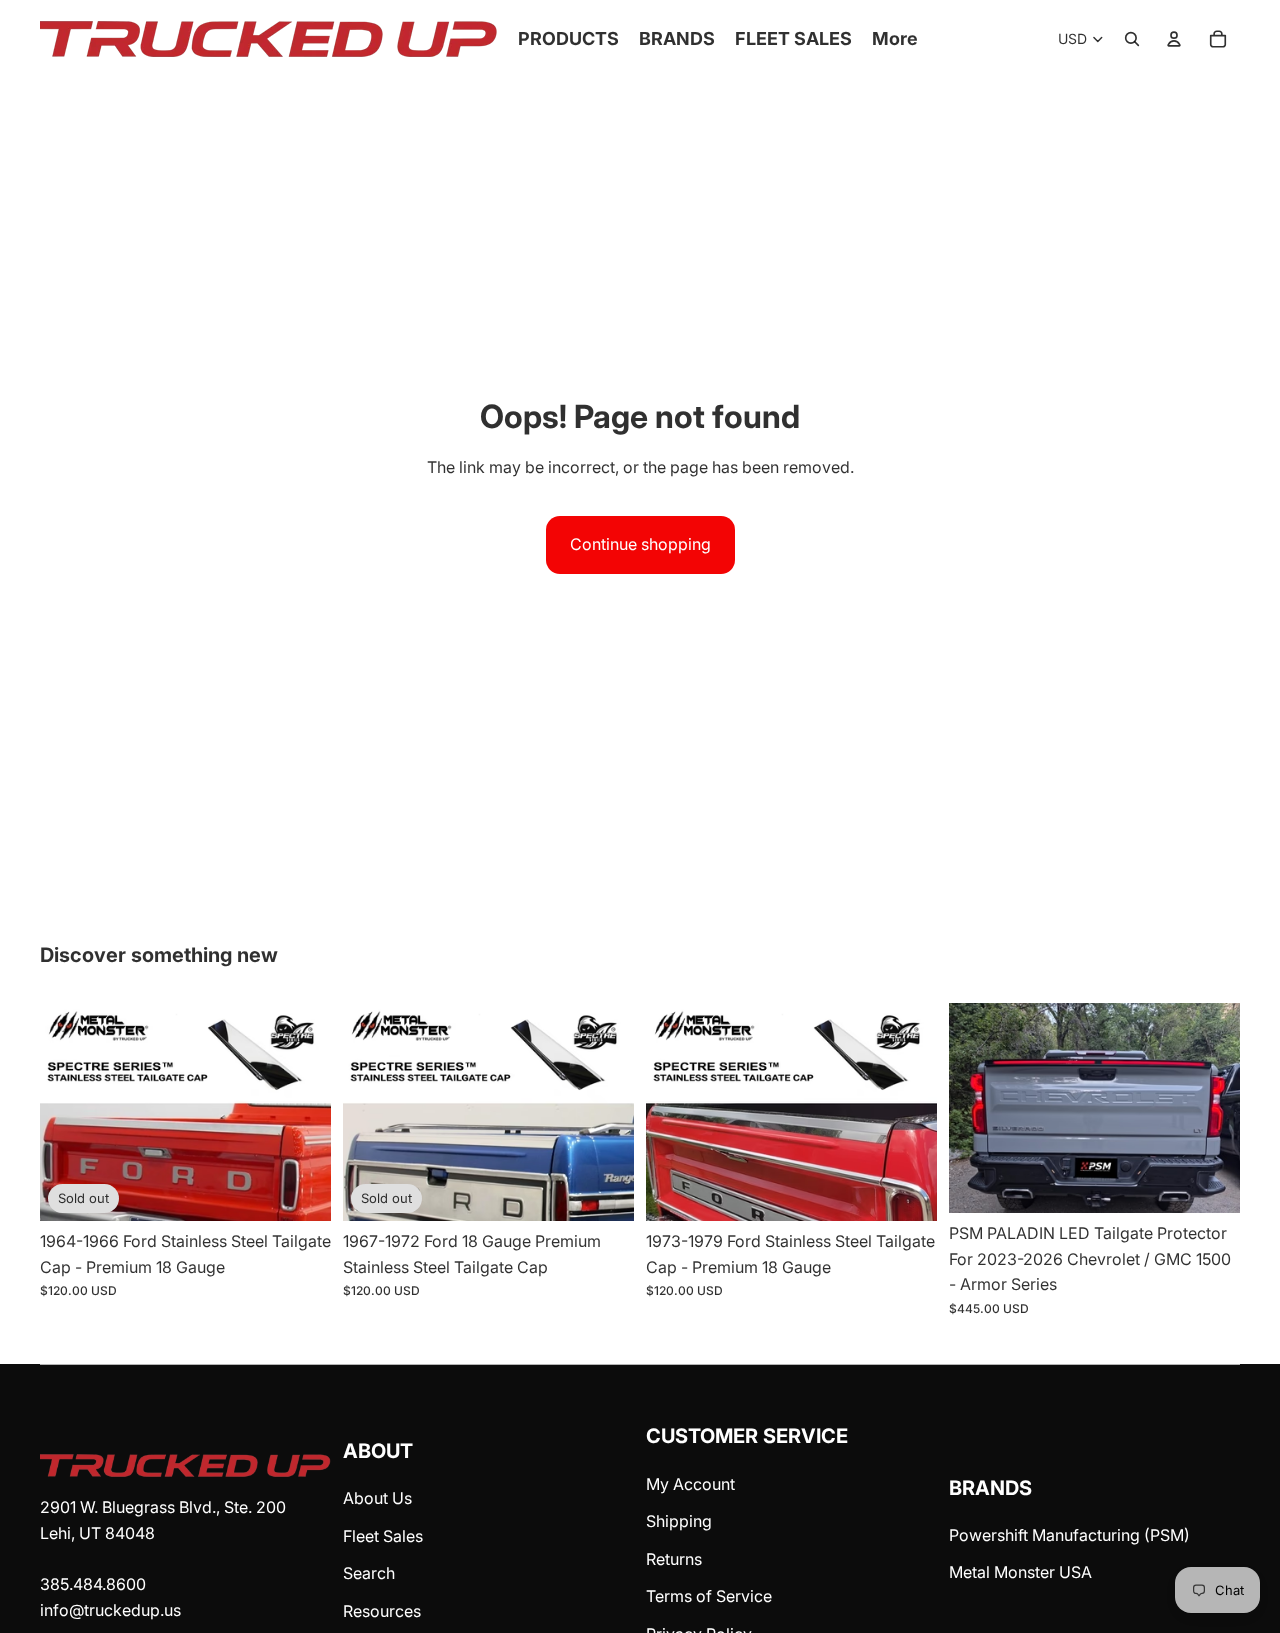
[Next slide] (1210, 1108)
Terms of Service (709, 1596)
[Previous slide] (979, 1108)
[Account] (1174, 39)
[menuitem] (895, 39)
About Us (377, 1498)
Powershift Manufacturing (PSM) (1069, 1535)
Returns (674, 1559)
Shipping (679, 1521)
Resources (382, 1611)
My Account (690, 1484)
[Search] (1132, 39)
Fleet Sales (383, 1536)
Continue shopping (640, 544)
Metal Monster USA (1020, 1572)
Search (369, 1573)
